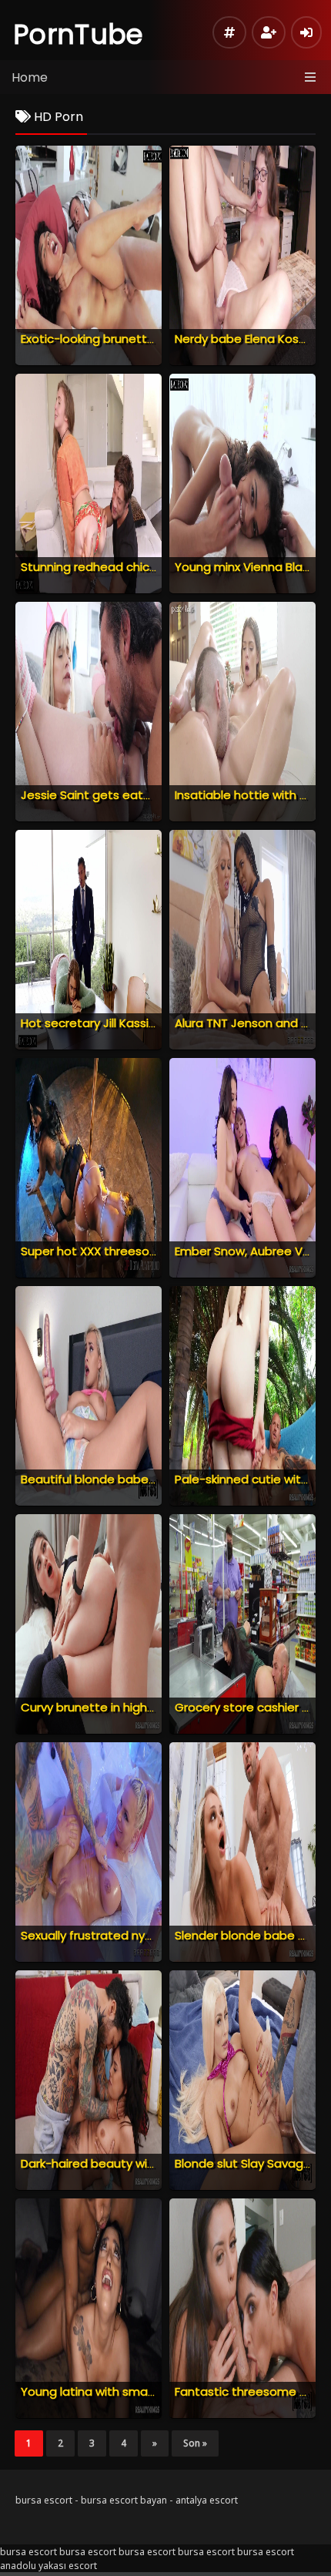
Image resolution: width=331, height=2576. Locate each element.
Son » (195, 2443)
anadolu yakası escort (48, 2566)
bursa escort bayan (124, 2500)
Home (30, 77)
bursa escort (44, 2500)
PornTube (79, 34)
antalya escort (207, 2500)
